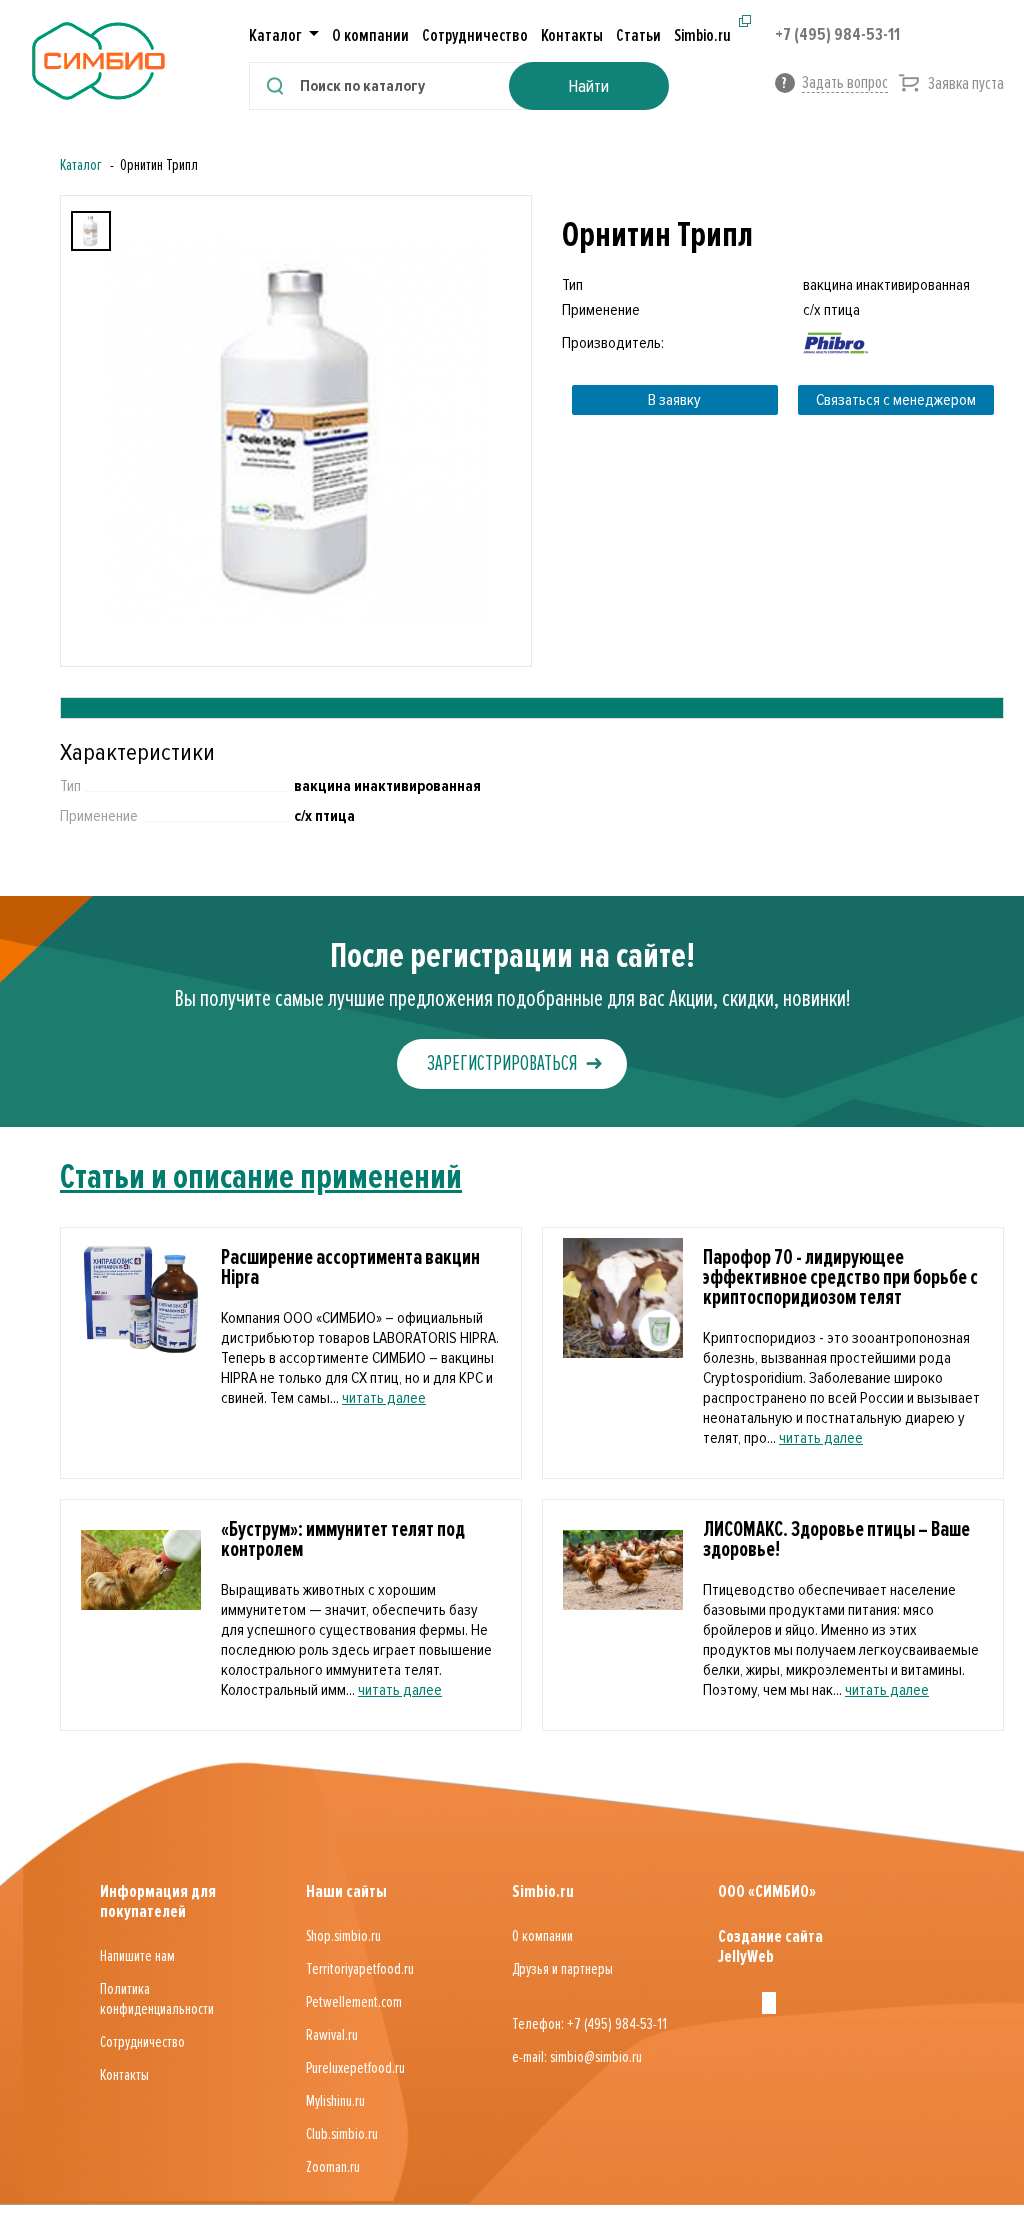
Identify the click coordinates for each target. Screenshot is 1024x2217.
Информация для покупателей (158, 1901)
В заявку (674, 400)
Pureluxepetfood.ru (355, 2068)
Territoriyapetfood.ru (360, 1969)
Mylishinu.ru (335, 2101)
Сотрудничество (475, 35)
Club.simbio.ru (342, 2134)
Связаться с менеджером (896, 400)
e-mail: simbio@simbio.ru (577, 2057)
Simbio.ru (702, 35)
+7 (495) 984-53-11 (837, 34)
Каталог (81, 165)
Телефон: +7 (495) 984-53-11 (589, 2024)
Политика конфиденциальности (157, 1999)
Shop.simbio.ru (343, 1936)
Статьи (638, 35)
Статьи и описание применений (261, 1177)
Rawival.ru (332, 2035)
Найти (588, 86)
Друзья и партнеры (562, 1969)
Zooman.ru (333, 2167)
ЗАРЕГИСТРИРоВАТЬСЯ (502, 1063)
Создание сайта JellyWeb (770, 1946)
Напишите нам (137, 1956)
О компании (370, 35)
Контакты (572, 35)
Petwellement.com (354, 2002)
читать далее (384, 1398)
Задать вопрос (845, 82)
